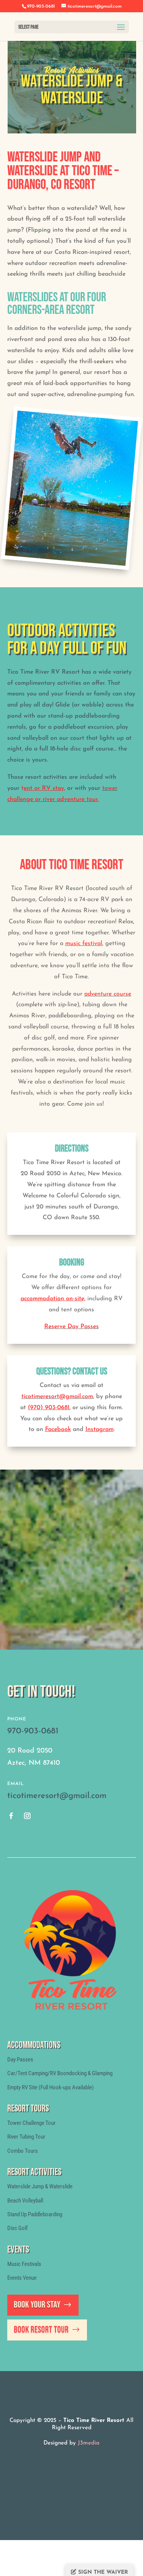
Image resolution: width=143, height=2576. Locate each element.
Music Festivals (24, 2264)
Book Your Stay (37, 2305)
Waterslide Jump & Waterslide (40, 2186)
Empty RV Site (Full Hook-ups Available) (51, 2087)
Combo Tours (22, 2151)
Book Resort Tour (41, 2330)
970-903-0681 (33, 1731)
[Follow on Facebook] (11, 1816)
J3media (89, 2443)
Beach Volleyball (25, 2201)
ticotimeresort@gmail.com (57, 1397)
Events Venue (22, 2278)
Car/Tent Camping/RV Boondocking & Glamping (60, 2073)
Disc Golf (18, 2228)
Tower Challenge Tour (31, 2123)
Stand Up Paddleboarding (35, 2214)
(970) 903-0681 (49, 1408)
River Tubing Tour (26, 2137)
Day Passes (20, 2060)
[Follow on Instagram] (27, 1816)
